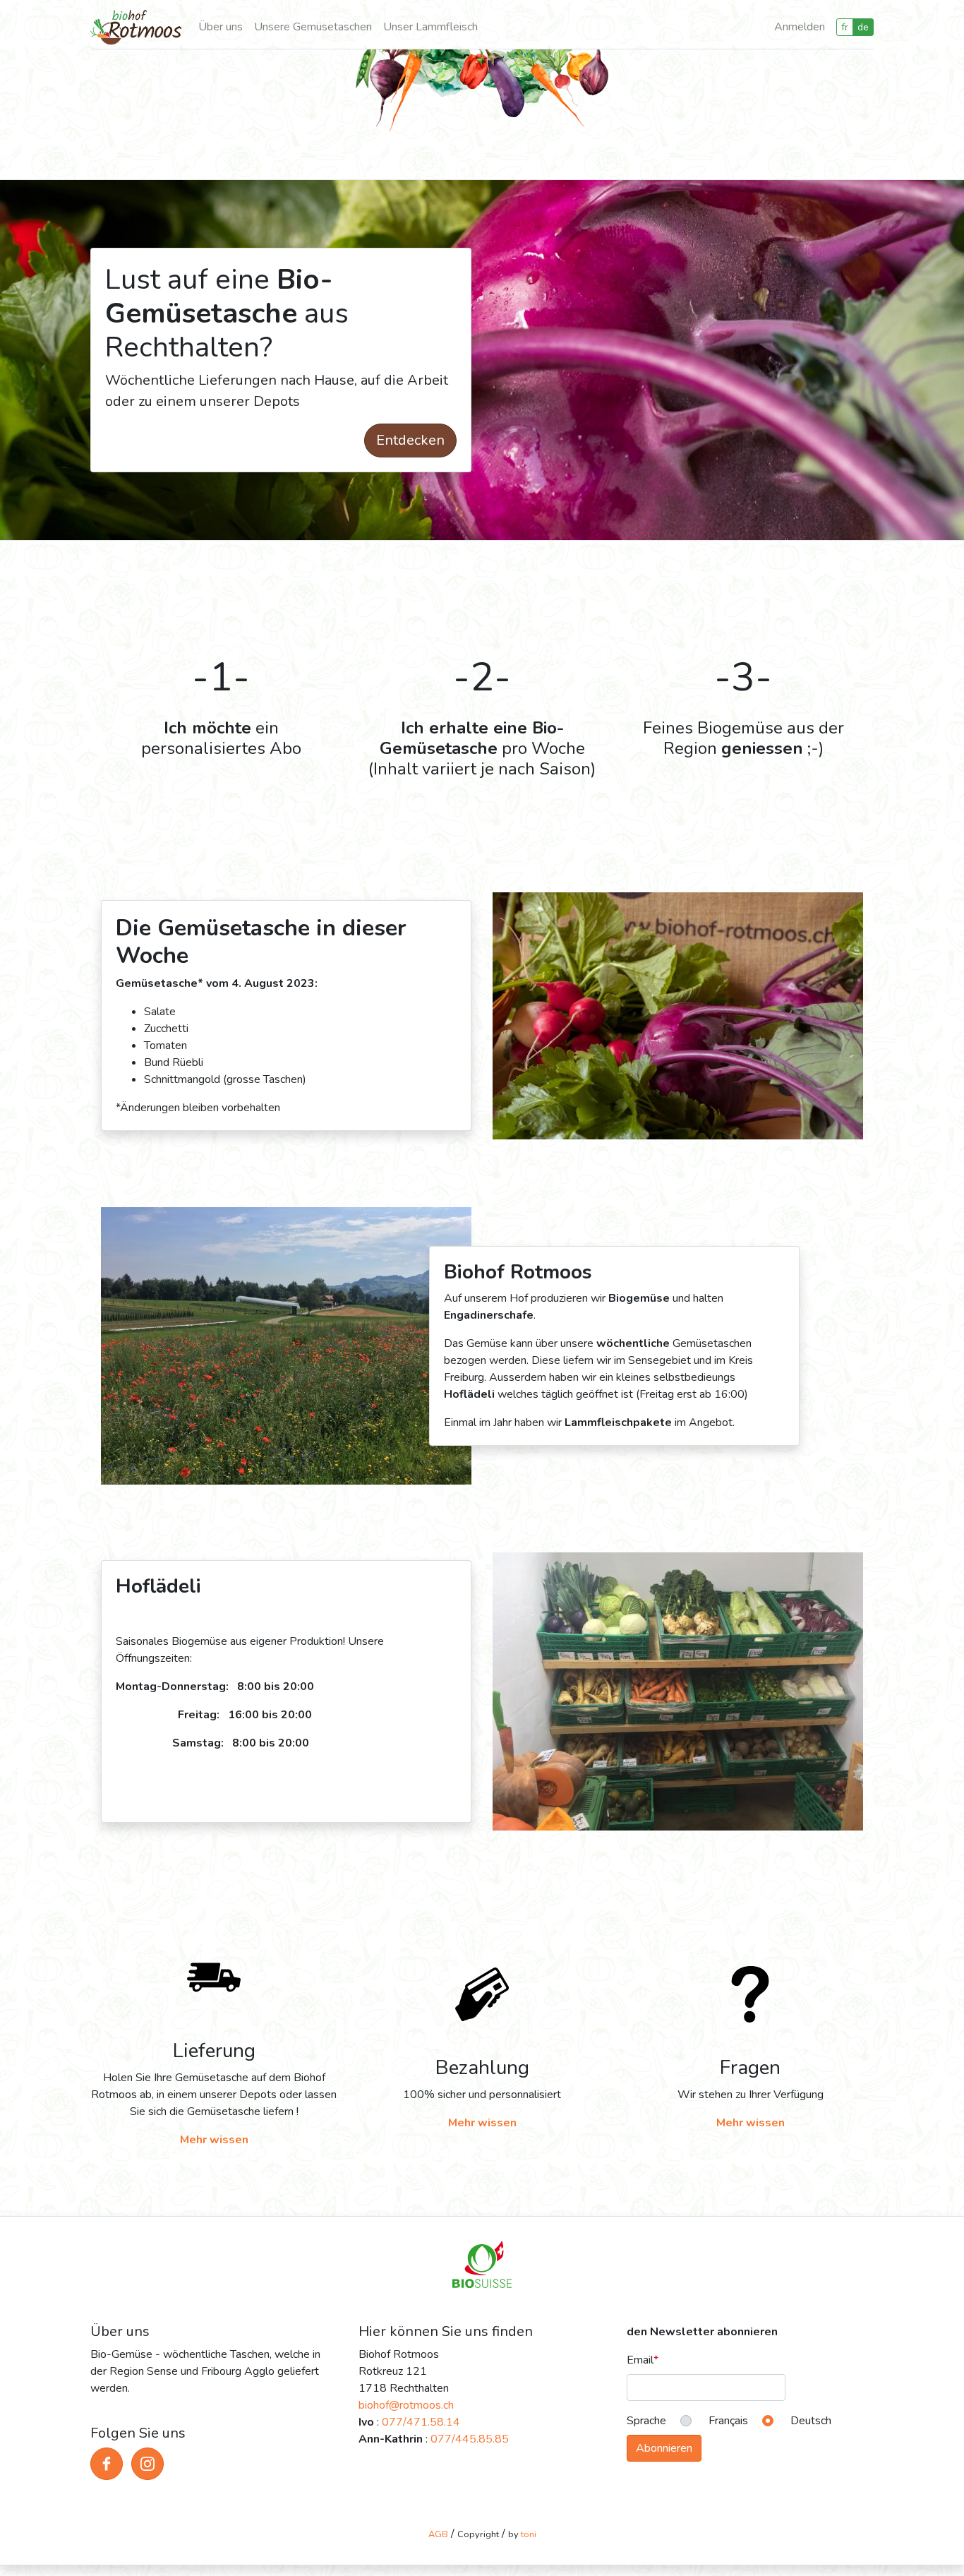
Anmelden (800, 27)
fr (845, 27)
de (863, 27)
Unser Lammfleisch (430, 27)
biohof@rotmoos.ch (406, 2405)
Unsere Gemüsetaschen (313, 27)
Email (640, 2360)
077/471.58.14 (421, 2422)
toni (529, 2534)
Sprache (646, 2421)
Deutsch (811, 2421)
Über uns (221, 27)
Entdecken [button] (410, 440)
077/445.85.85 (470, 2439)
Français (728, 2421)
